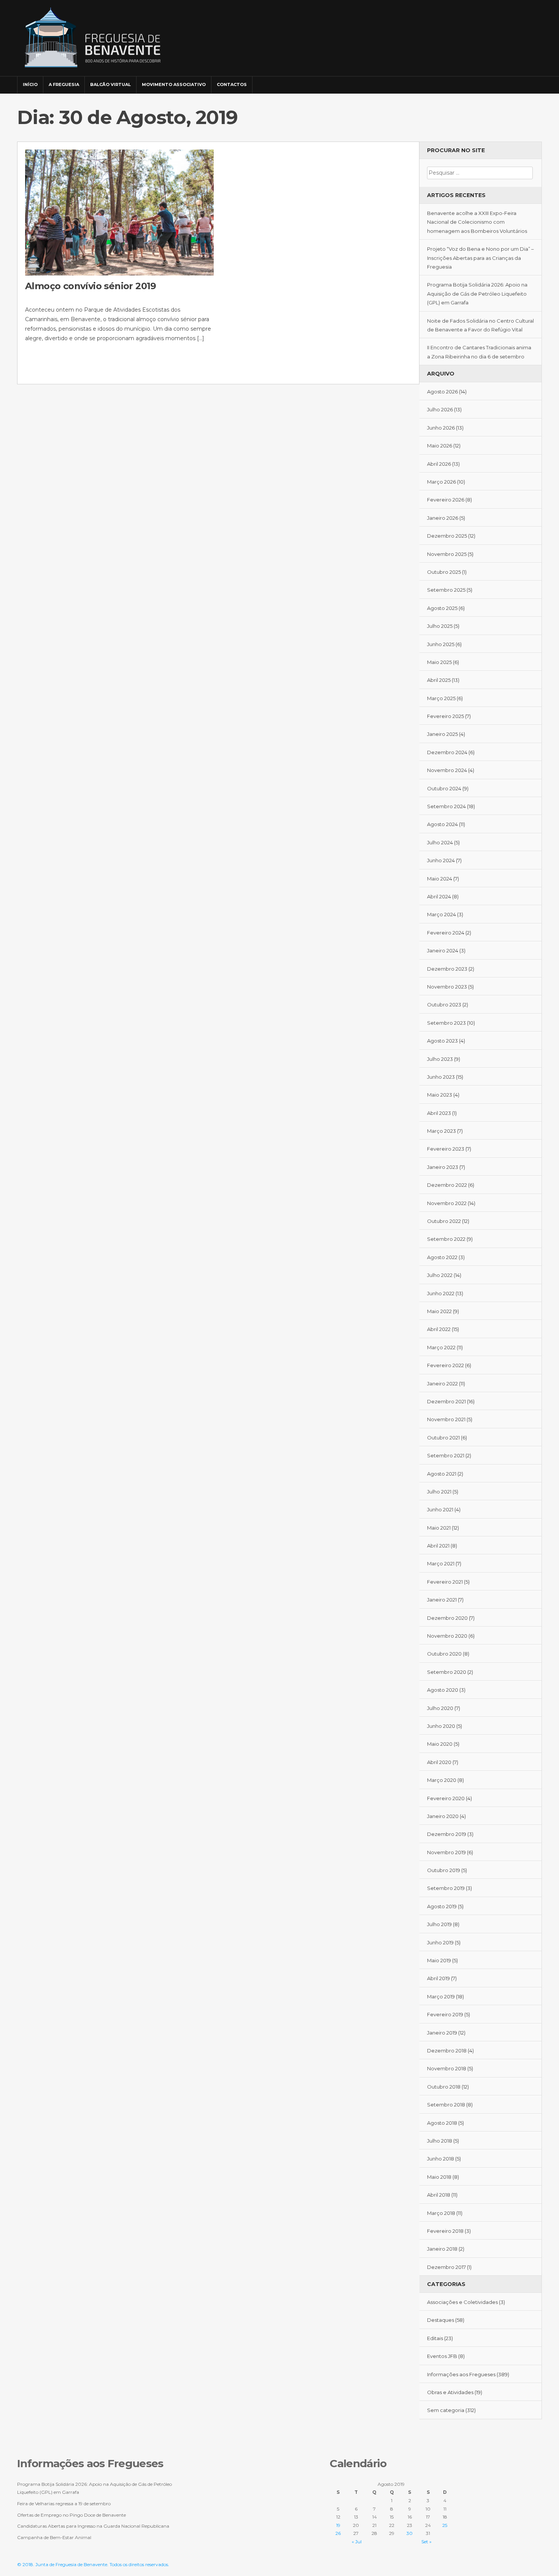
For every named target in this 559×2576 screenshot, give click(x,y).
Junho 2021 (440, 1509)
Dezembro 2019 (447, 1834)
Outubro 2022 (444, 1221)
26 (338, 2533)
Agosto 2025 (442, 608)
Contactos (232, 84)
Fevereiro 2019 (445, 2014)
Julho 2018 (440, 2141)
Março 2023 (441, 1131)
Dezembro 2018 (447, 2051)
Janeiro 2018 (442, 2249)
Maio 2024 (440, 879)
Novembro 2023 (447, 987)
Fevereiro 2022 (445, 1365)
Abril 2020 (439, 1762)
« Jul (357, 2542)
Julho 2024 (440, 842)
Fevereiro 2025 (445, 716)
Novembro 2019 (446, 1852)
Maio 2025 (439, 662)
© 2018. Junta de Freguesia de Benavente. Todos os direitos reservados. (93, 2564)
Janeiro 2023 (443, 1167)
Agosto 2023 (442, 1041)
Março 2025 (441, 698)
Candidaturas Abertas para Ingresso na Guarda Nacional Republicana (93, 2526)
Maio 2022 (439, 1311)
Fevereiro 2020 (446, 1798)
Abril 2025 (439, 680)
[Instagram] (524, 81)
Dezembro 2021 (446, 1401)
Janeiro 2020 (443, 1816)
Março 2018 (441, 2213)
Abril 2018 (439, 2195)
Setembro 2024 (446, 806)
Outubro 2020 (444, 1654)
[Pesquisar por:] (480, 173)
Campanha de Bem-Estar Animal (54, 2537)
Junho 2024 (441, 860)
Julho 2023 (440, 1059)
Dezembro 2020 (447, 1618)
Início (30, 84)
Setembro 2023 (446, 1023)
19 (338, 2525)
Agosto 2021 (442, 1474)
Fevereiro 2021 (445, 1582)
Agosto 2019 (442, 1906)
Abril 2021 (438, 1546)
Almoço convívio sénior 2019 (91, 286)
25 (445, 2525)
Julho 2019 (439, 1924)
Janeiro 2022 (442, 1384)
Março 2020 (442, 1780)
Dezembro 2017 (446, 2267)
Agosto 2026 (442, 392)
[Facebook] (514, 81)
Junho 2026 (441, 428)
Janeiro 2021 (442, 1600)
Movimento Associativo (174, 84)
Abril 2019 (438, 1978)
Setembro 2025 (446, 590)
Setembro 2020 (447, 1672)
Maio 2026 (440, 446)
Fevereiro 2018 (445, 2231)
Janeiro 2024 (443, 950)
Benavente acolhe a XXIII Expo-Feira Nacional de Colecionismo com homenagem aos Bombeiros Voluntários (477, 222)
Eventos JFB (442, 2356)
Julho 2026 (440, 409)
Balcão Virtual (110, 84)
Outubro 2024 (444, 788)
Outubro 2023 (444, 1005)
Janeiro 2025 (442, 734)
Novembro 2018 (447, 2068)
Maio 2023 (440, 1095)
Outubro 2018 (444, 2087)
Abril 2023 (439, 1113)
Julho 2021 (439, 1492)
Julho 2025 (440, 626)
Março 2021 (441, 1563)
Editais (435, 2338)
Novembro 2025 (447, 554)
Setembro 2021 (446, 1455)
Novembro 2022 (447, 1203)
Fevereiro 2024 (446, 933)
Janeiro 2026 (443, 518)
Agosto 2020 (443, 1690)
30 (410, 2533)
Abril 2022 (439, 1329)
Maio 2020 (440, 1744)
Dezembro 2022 (447, 1185)
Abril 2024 (439, 896)
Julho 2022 (440, 1275)
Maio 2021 (439, 1528)
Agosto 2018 (442, 2123)
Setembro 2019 (446, 1888)
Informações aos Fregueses (461, 2374)
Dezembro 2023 (447, 969)
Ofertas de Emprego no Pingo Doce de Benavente (71, 2515)
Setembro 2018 (446, 2105)
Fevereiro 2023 (446, 1149)
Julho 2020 (440, 1708)
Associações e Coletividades (462, 2302)
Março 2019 (441, 1996)
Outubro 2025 (444, 572)
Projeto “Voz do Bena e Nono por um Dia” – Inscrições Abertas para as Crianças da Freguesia (480, 258)
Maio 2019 (439, 1960)
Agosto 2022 (442, 1257)
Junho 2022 (441, 1293)
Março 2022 (441, 1347)
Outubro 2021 (443, 1438)
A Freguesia (64, 84)
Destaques (441, 2320)
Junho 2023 (441, 1077)
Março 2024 (441, 914)
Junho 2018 (441, 2159)
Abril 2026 (439, 464)
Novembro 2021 (446, 1419)
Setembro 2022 (446, 1239)
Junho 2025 (441, 644)
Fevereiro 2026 (446, 500)
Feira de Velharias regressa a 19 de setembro (64, 2504)
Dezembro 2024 (447, 752)
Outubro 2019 (444, 1870)
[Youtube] (535, 81)
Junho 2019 (440, 1942)
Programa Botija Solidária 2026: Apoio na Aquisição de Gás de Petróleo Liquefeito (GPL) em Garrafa (477, 294)
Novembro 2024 (447, 770)
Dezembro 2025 (447, 536)
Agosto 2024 (442, 824)
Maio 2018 (439, 2177)
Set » (426, 2542)
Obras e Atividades (450, 2392)
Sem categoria (446, 2410)
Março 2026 (441, 482)
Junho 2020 (441, 1726)
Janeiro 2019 (442, 2033)
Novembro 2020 (447, 1636)
